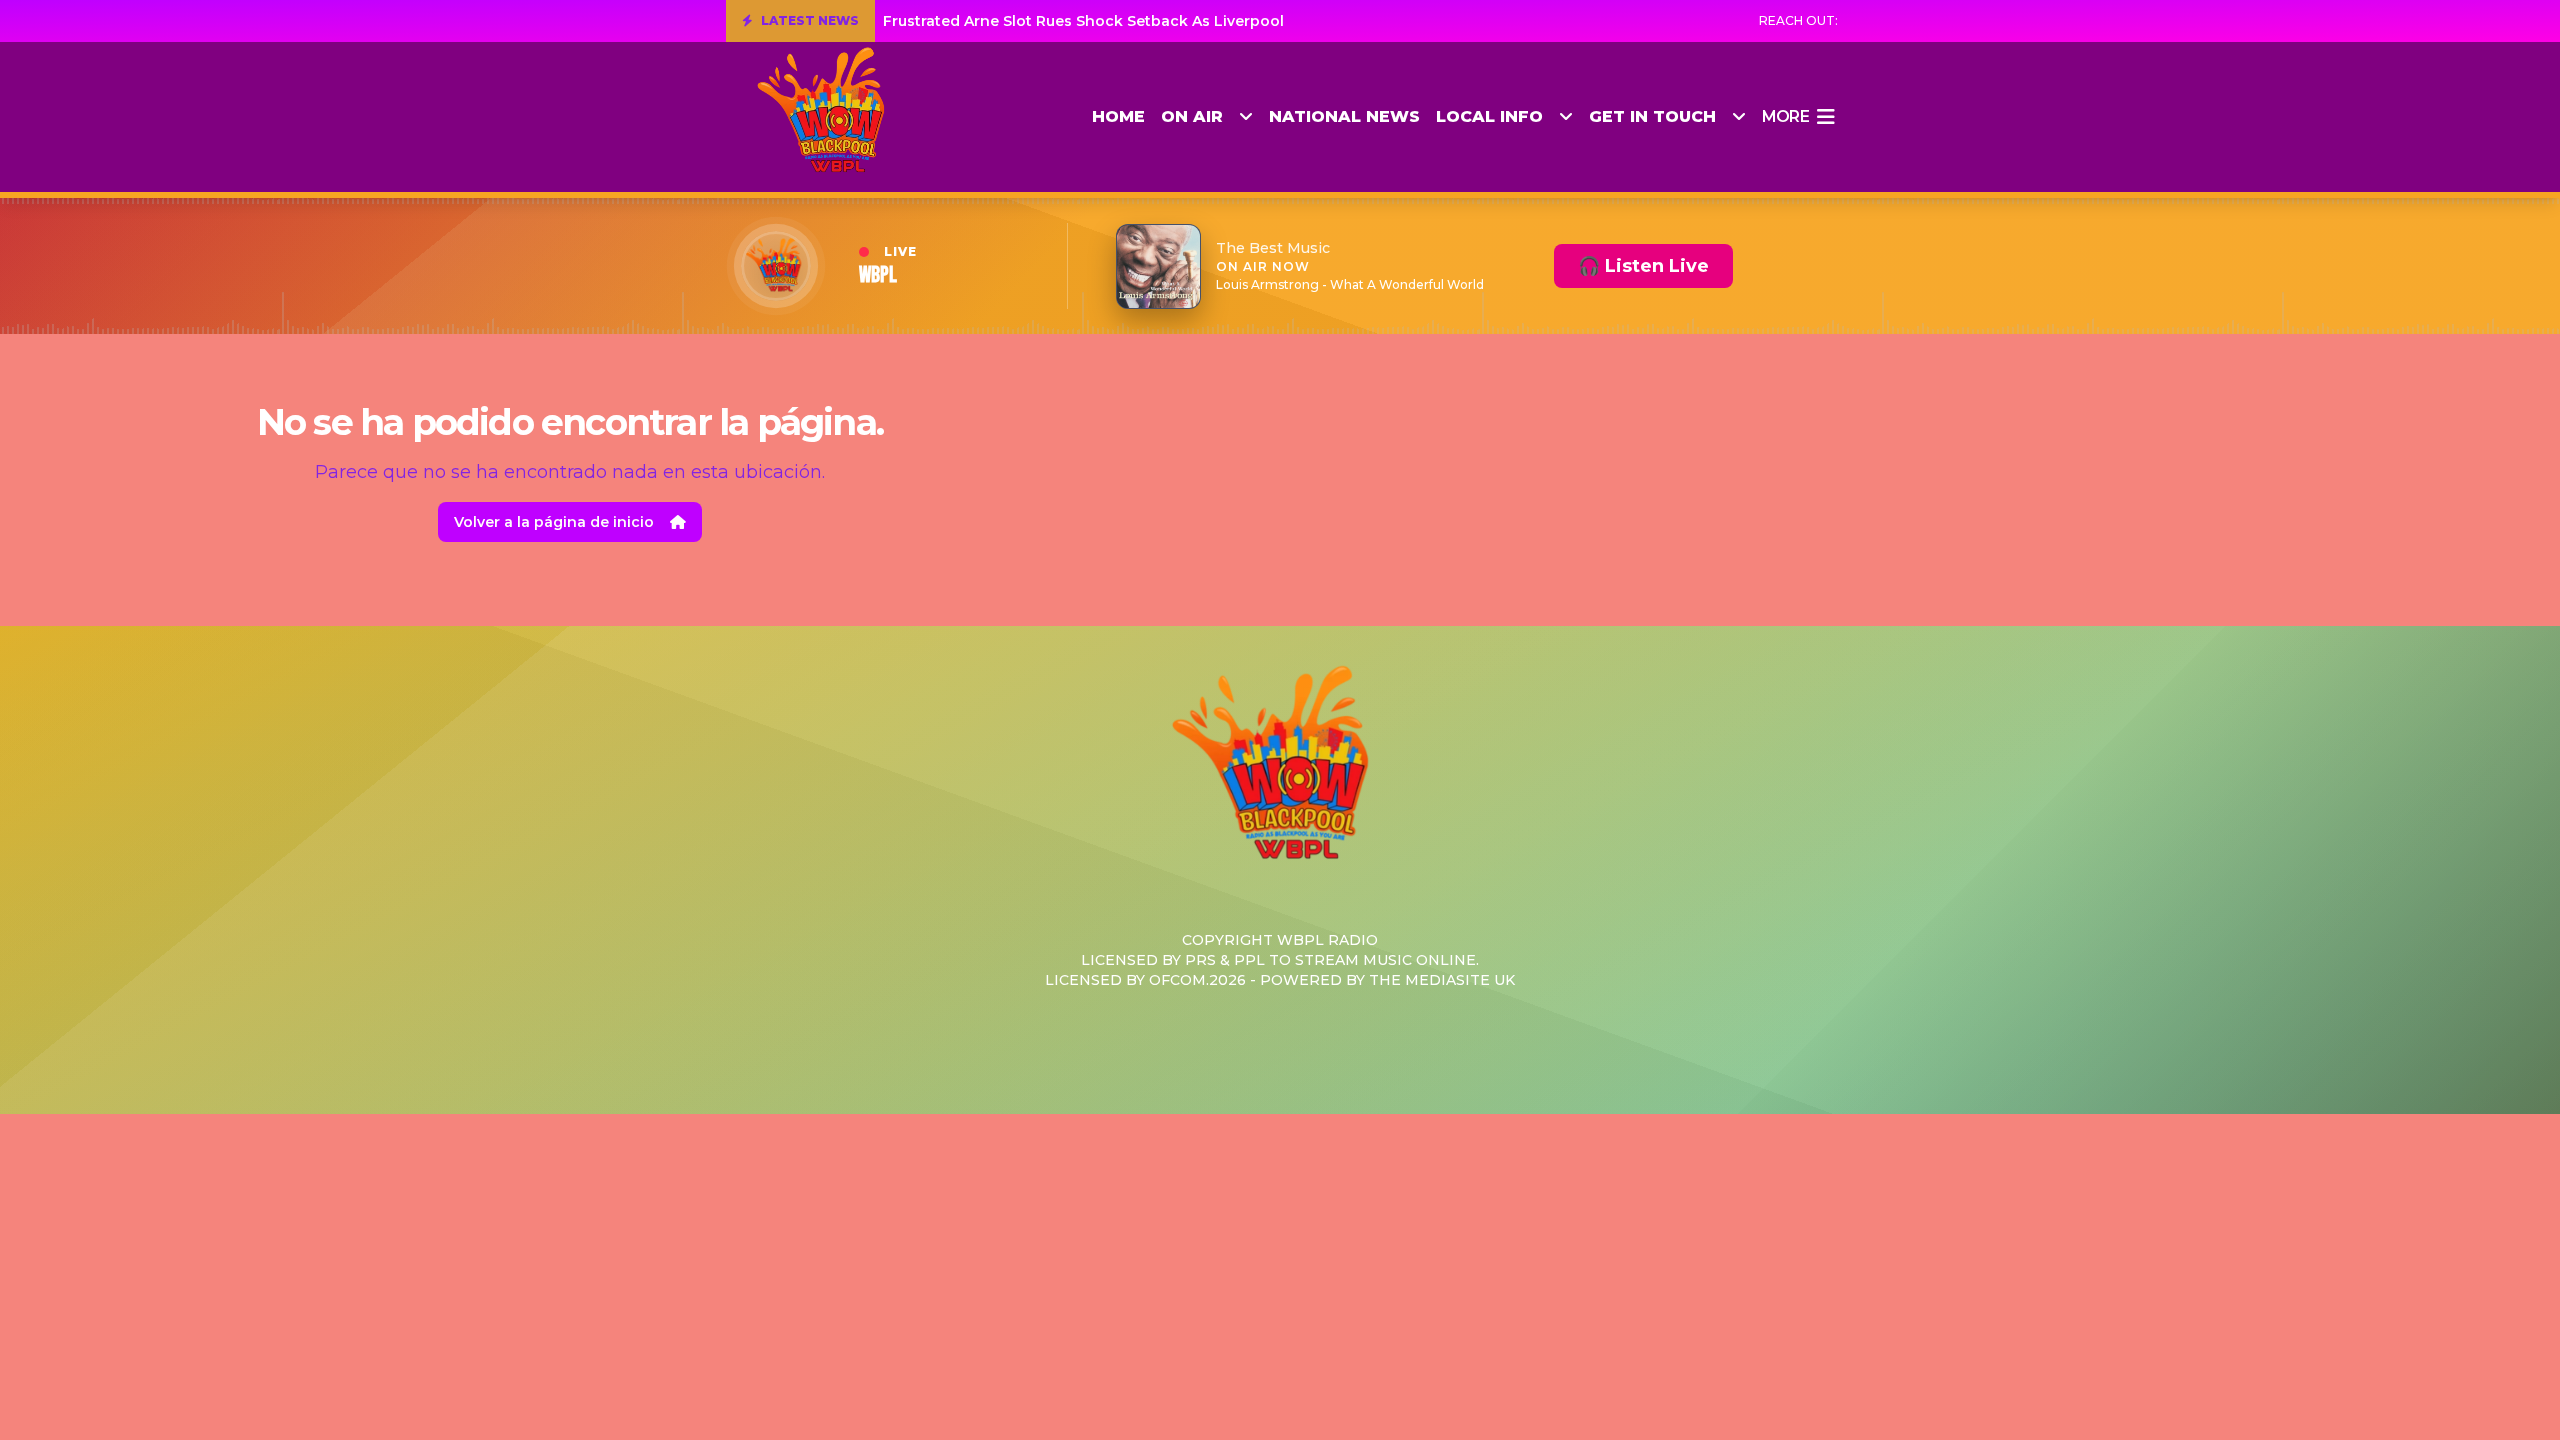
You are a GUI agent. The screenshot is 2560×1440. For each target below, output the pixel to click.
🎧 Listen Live (1643, 266)
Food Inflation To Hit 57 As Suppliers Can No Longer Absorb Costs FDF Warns (1170, 21)
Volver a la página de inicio (554, 522)
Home (1118, 116)
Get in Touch (1652, 116)
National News (1344, 116)
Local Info (1489, 116)
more (1785, 116)
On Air (1192, 116)
